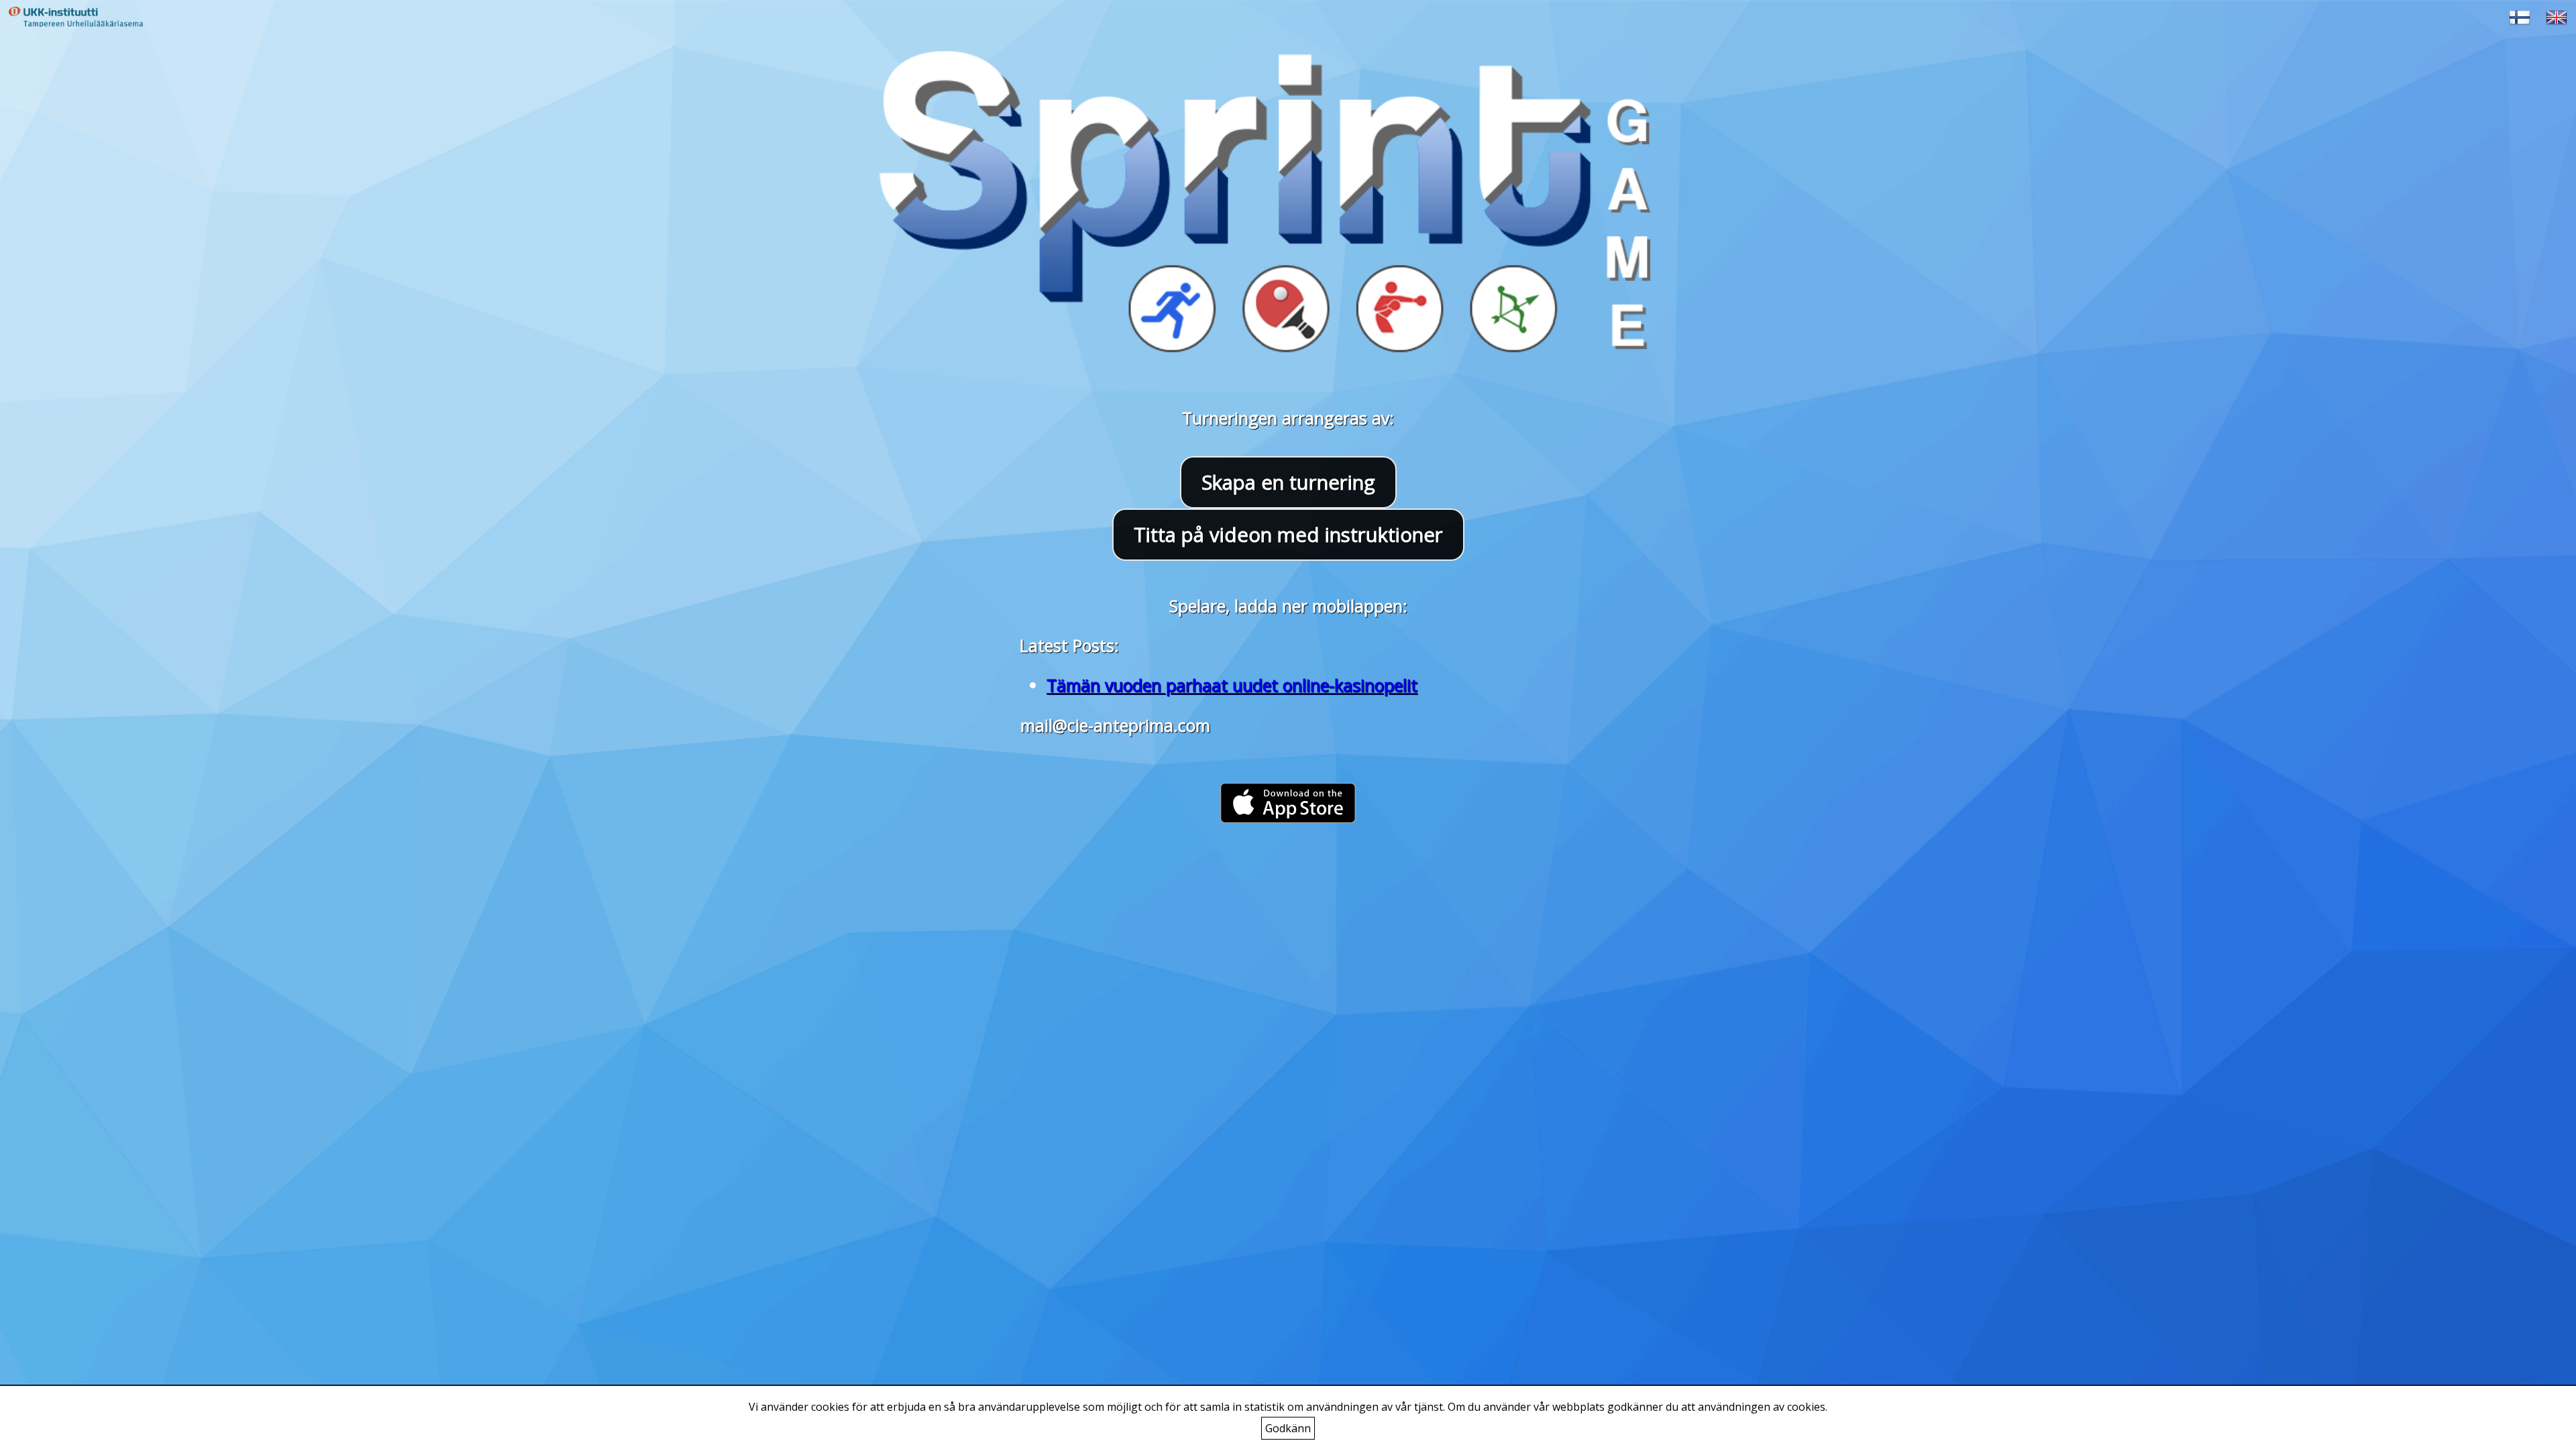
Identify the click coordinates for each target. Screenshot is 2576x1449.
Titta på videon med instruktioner (1288, 535)
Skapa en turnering (1288, 482)
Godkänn (1288, 1428)
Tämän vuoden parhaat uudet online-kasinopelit (1232, 685)
